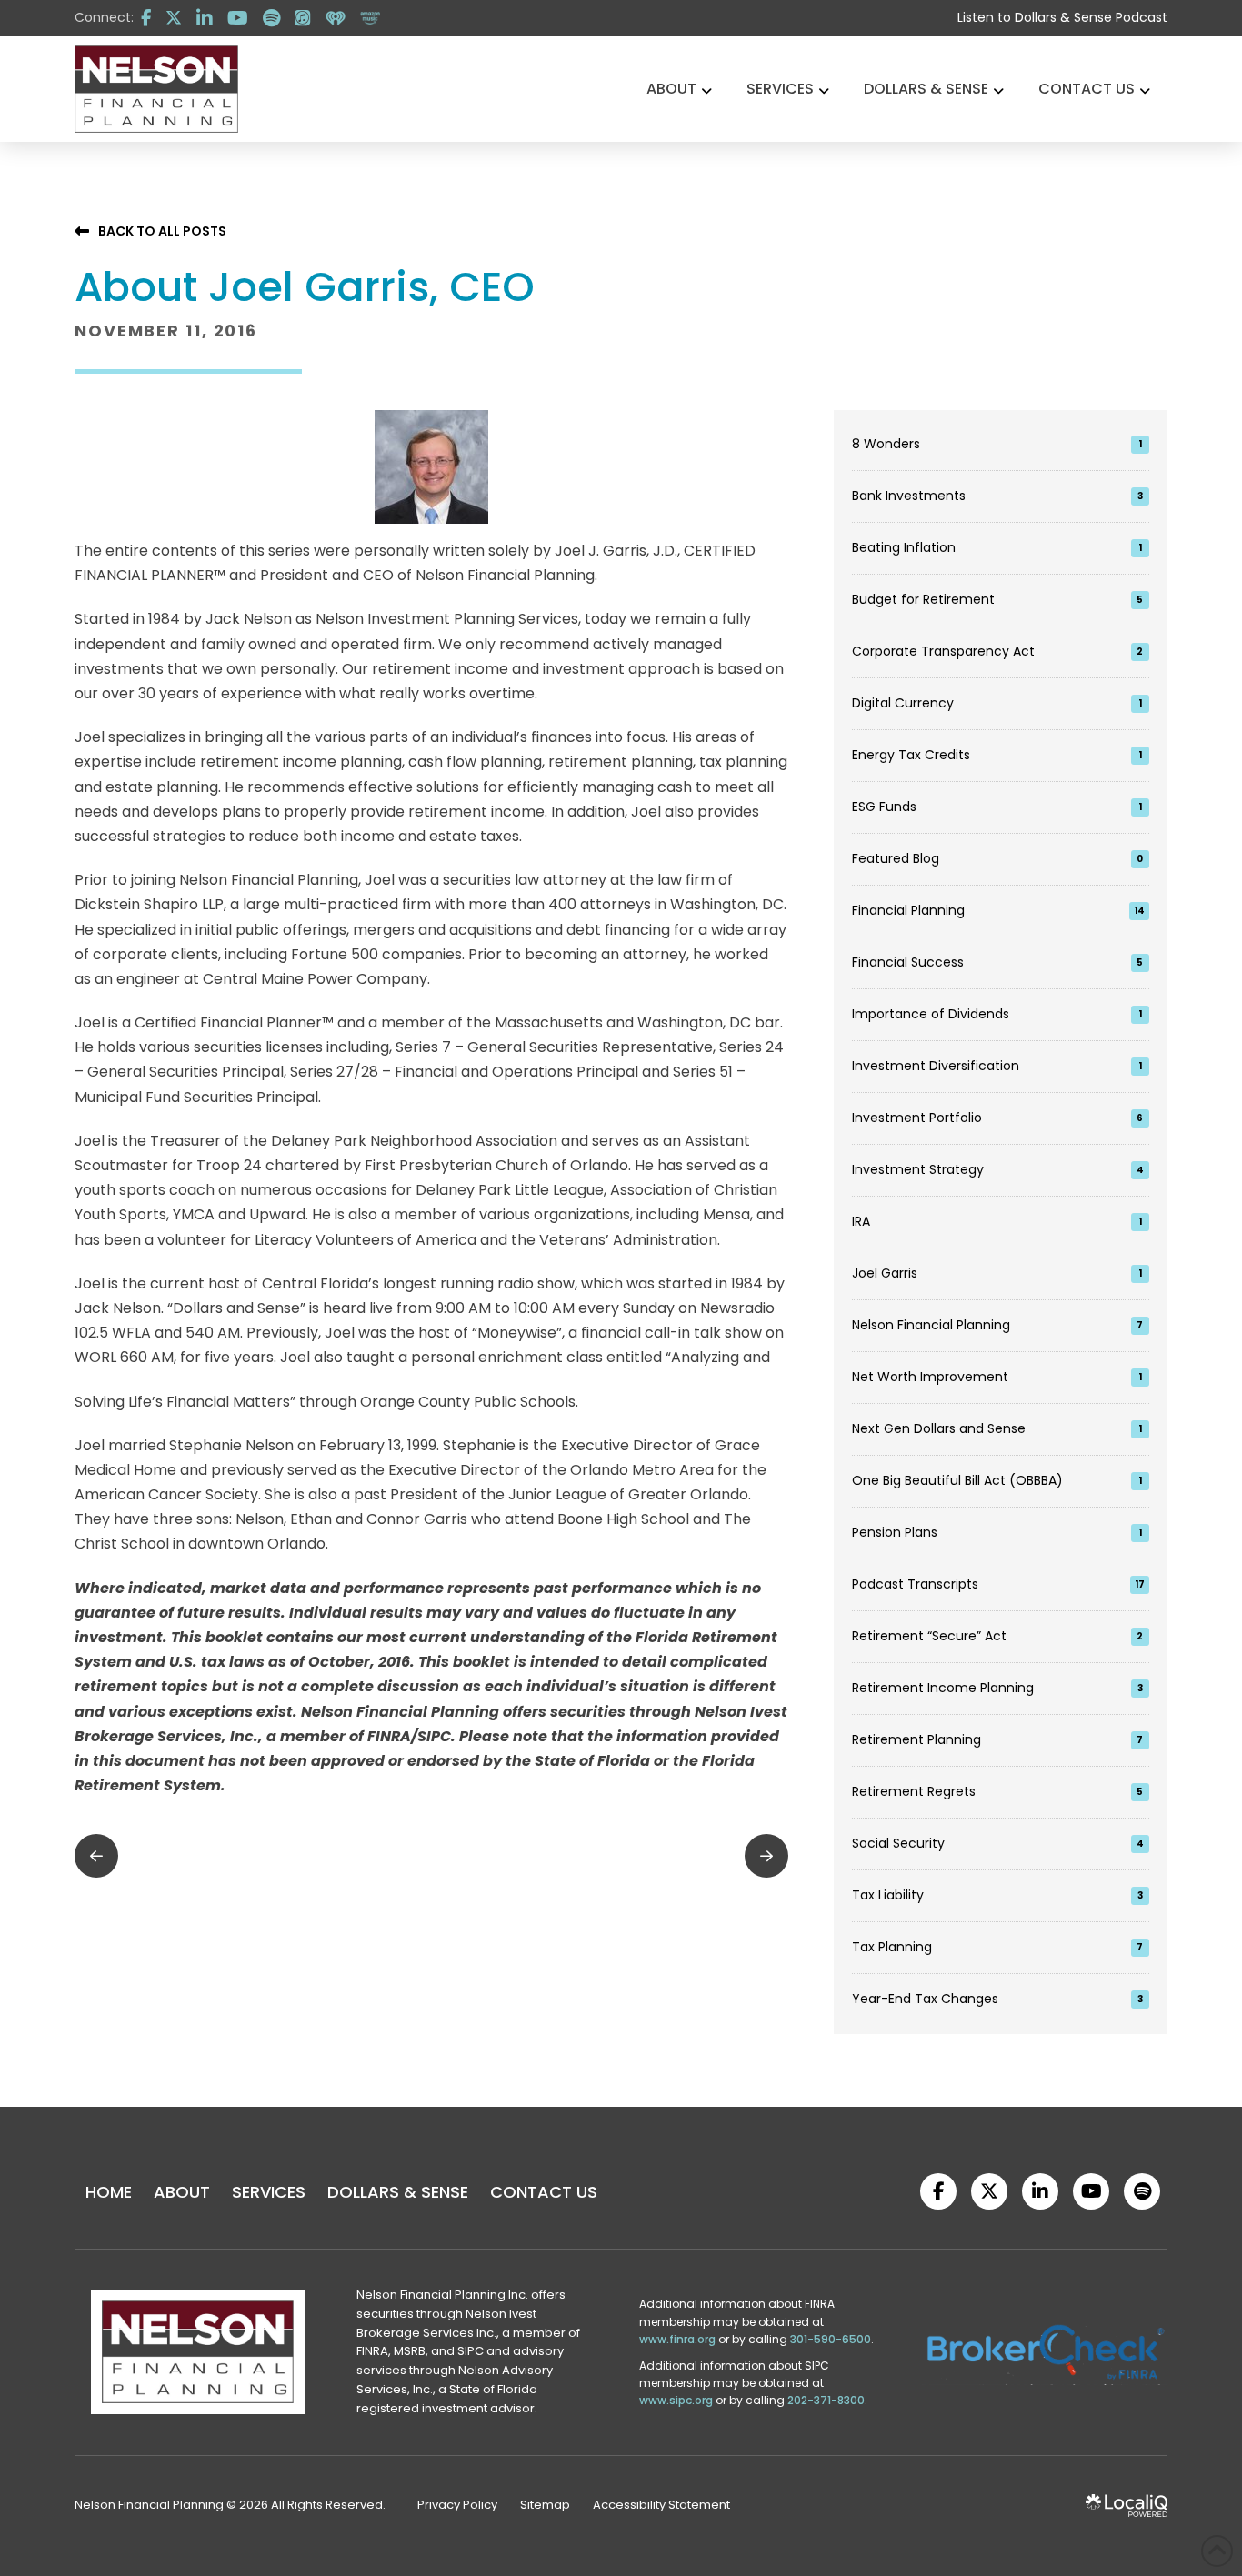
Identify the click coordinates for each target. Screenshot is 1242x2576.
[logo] (156, 89)
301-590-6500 (831, 2339)
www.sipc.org (676, 2400)
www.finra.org (677, 2339)
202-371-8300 (826, 2400)
